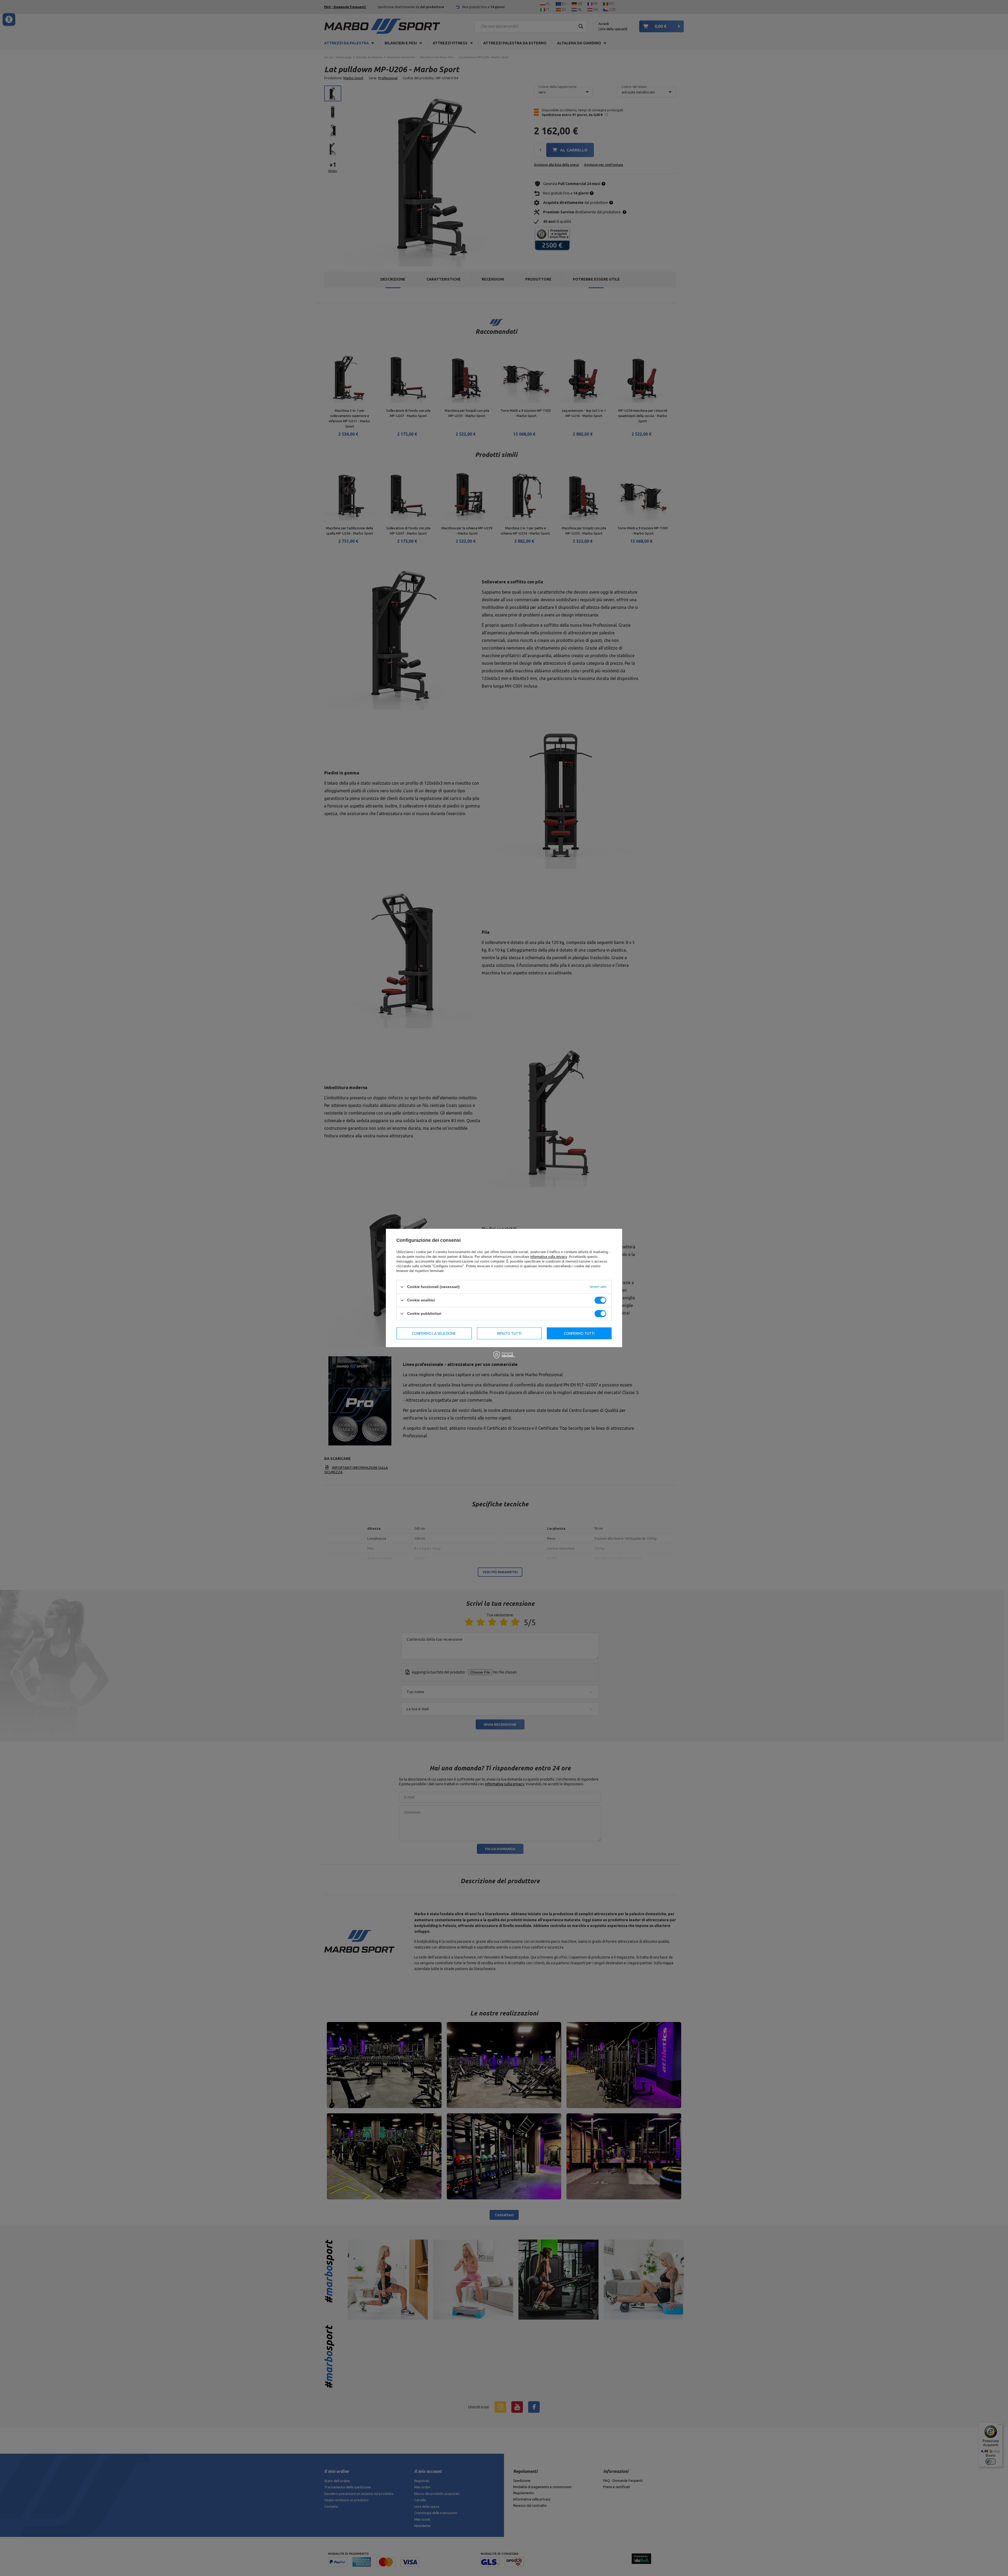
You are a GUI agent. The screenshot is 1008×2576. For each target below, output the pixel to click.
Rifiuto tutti (509, 1333)
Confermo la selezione (434, 1333)
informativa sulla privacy (549, 1257)
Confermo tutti (579, 1333)
